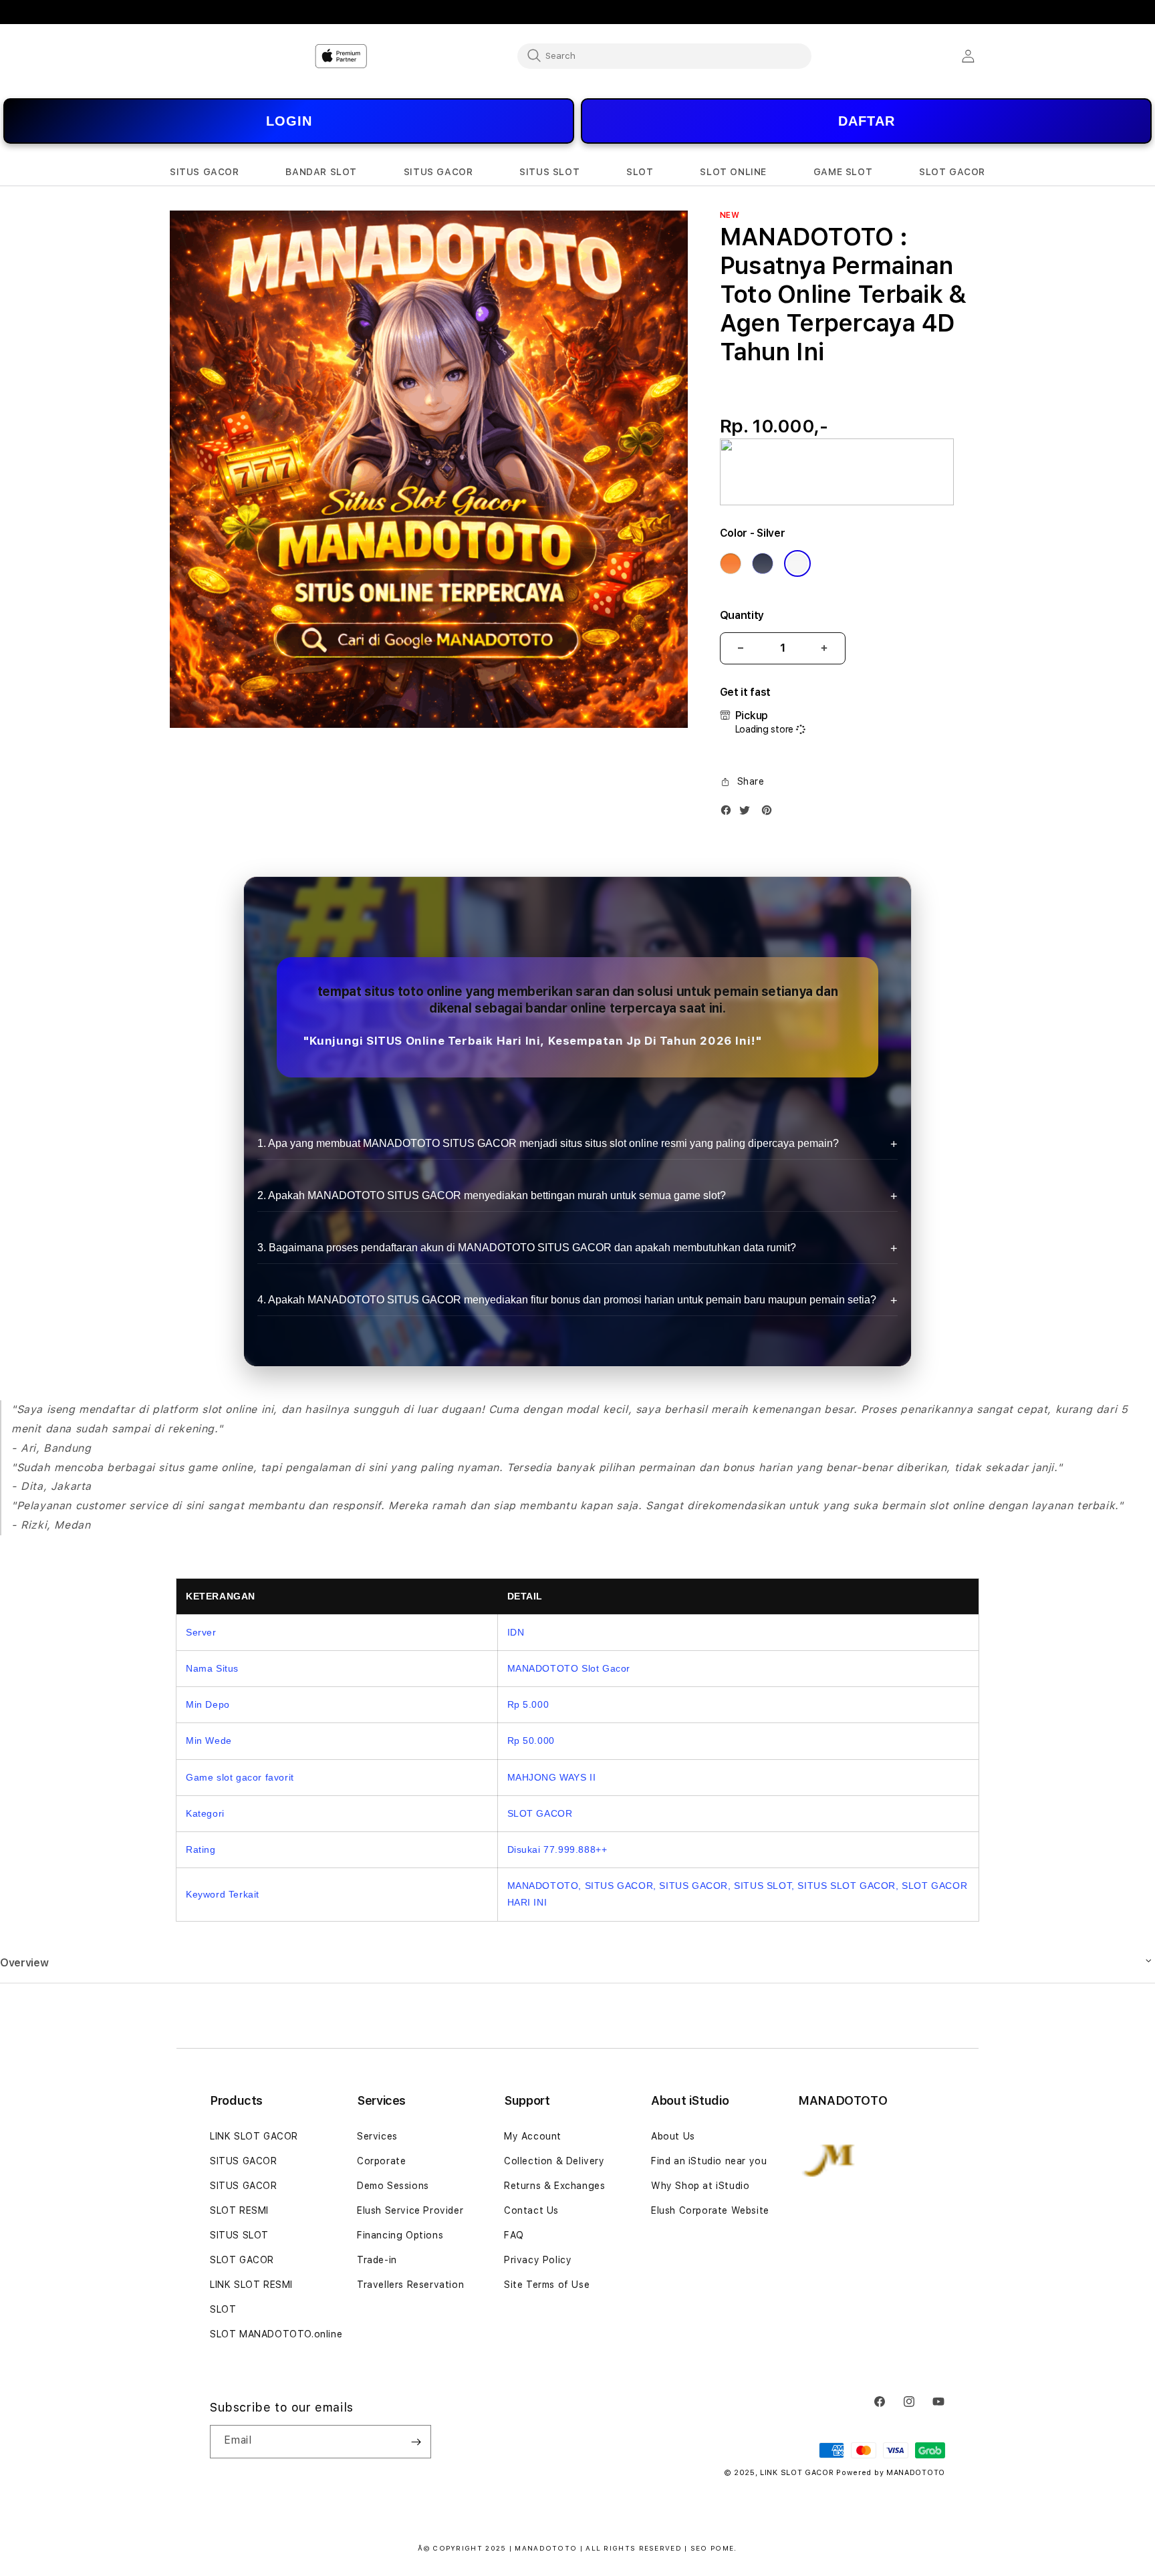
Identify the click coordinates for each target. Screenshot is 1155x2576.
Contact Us (531, 2210)
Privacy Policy (538, 2260)
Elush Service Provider (410, 2210)
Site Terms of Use (547, 2285)
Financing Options (400, 2235)
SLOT (223, 2309)
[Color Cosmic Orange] (731, 563)
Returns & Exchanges (554, 2186)
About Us (673, 2136)
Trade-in (377, 2260)
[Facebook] (729, 813)
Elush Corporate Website (710, 2210)
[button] (205, 172)
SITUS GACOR (244, 2161)
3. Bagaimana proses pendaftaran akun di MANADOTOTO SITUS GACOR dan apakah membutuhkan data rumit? (527, 1248)
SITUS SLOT (239, 2235)
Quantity (742, 615)
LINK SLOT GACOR (254, 2136)
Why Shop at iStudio (700, 2186)
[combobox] (664, 55)
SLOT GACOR (242, 2260)
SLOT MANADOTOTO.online (276, 2334)
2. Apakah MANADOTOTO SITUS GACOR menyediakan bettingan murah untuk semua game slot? (492, 1195)
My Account (533, 2136)
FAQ (514, 2235)
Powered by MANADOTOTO (891, 2473)
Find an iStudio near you (709, 2161)
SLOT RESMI (239, 2210)
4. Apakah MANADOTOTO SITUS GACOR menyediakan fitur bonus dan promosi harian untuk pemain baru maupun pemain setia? (567, 1300)
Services (377, 2136)
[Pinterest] (770, 813)
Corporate (381, 2161)
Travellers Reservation (410, 2285)
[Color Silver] (797, 563)
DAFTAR (867, 121)
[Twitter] (748, 813)
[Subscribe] (416, 2442)
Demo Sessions (393, 2186)
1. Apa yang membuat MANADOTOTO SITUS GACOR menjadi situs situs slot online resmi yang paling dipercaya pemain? (548, 1143)
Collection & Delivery (554, 2161)
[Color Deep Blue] (763, 563)
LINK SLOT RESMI (251, 2285)
